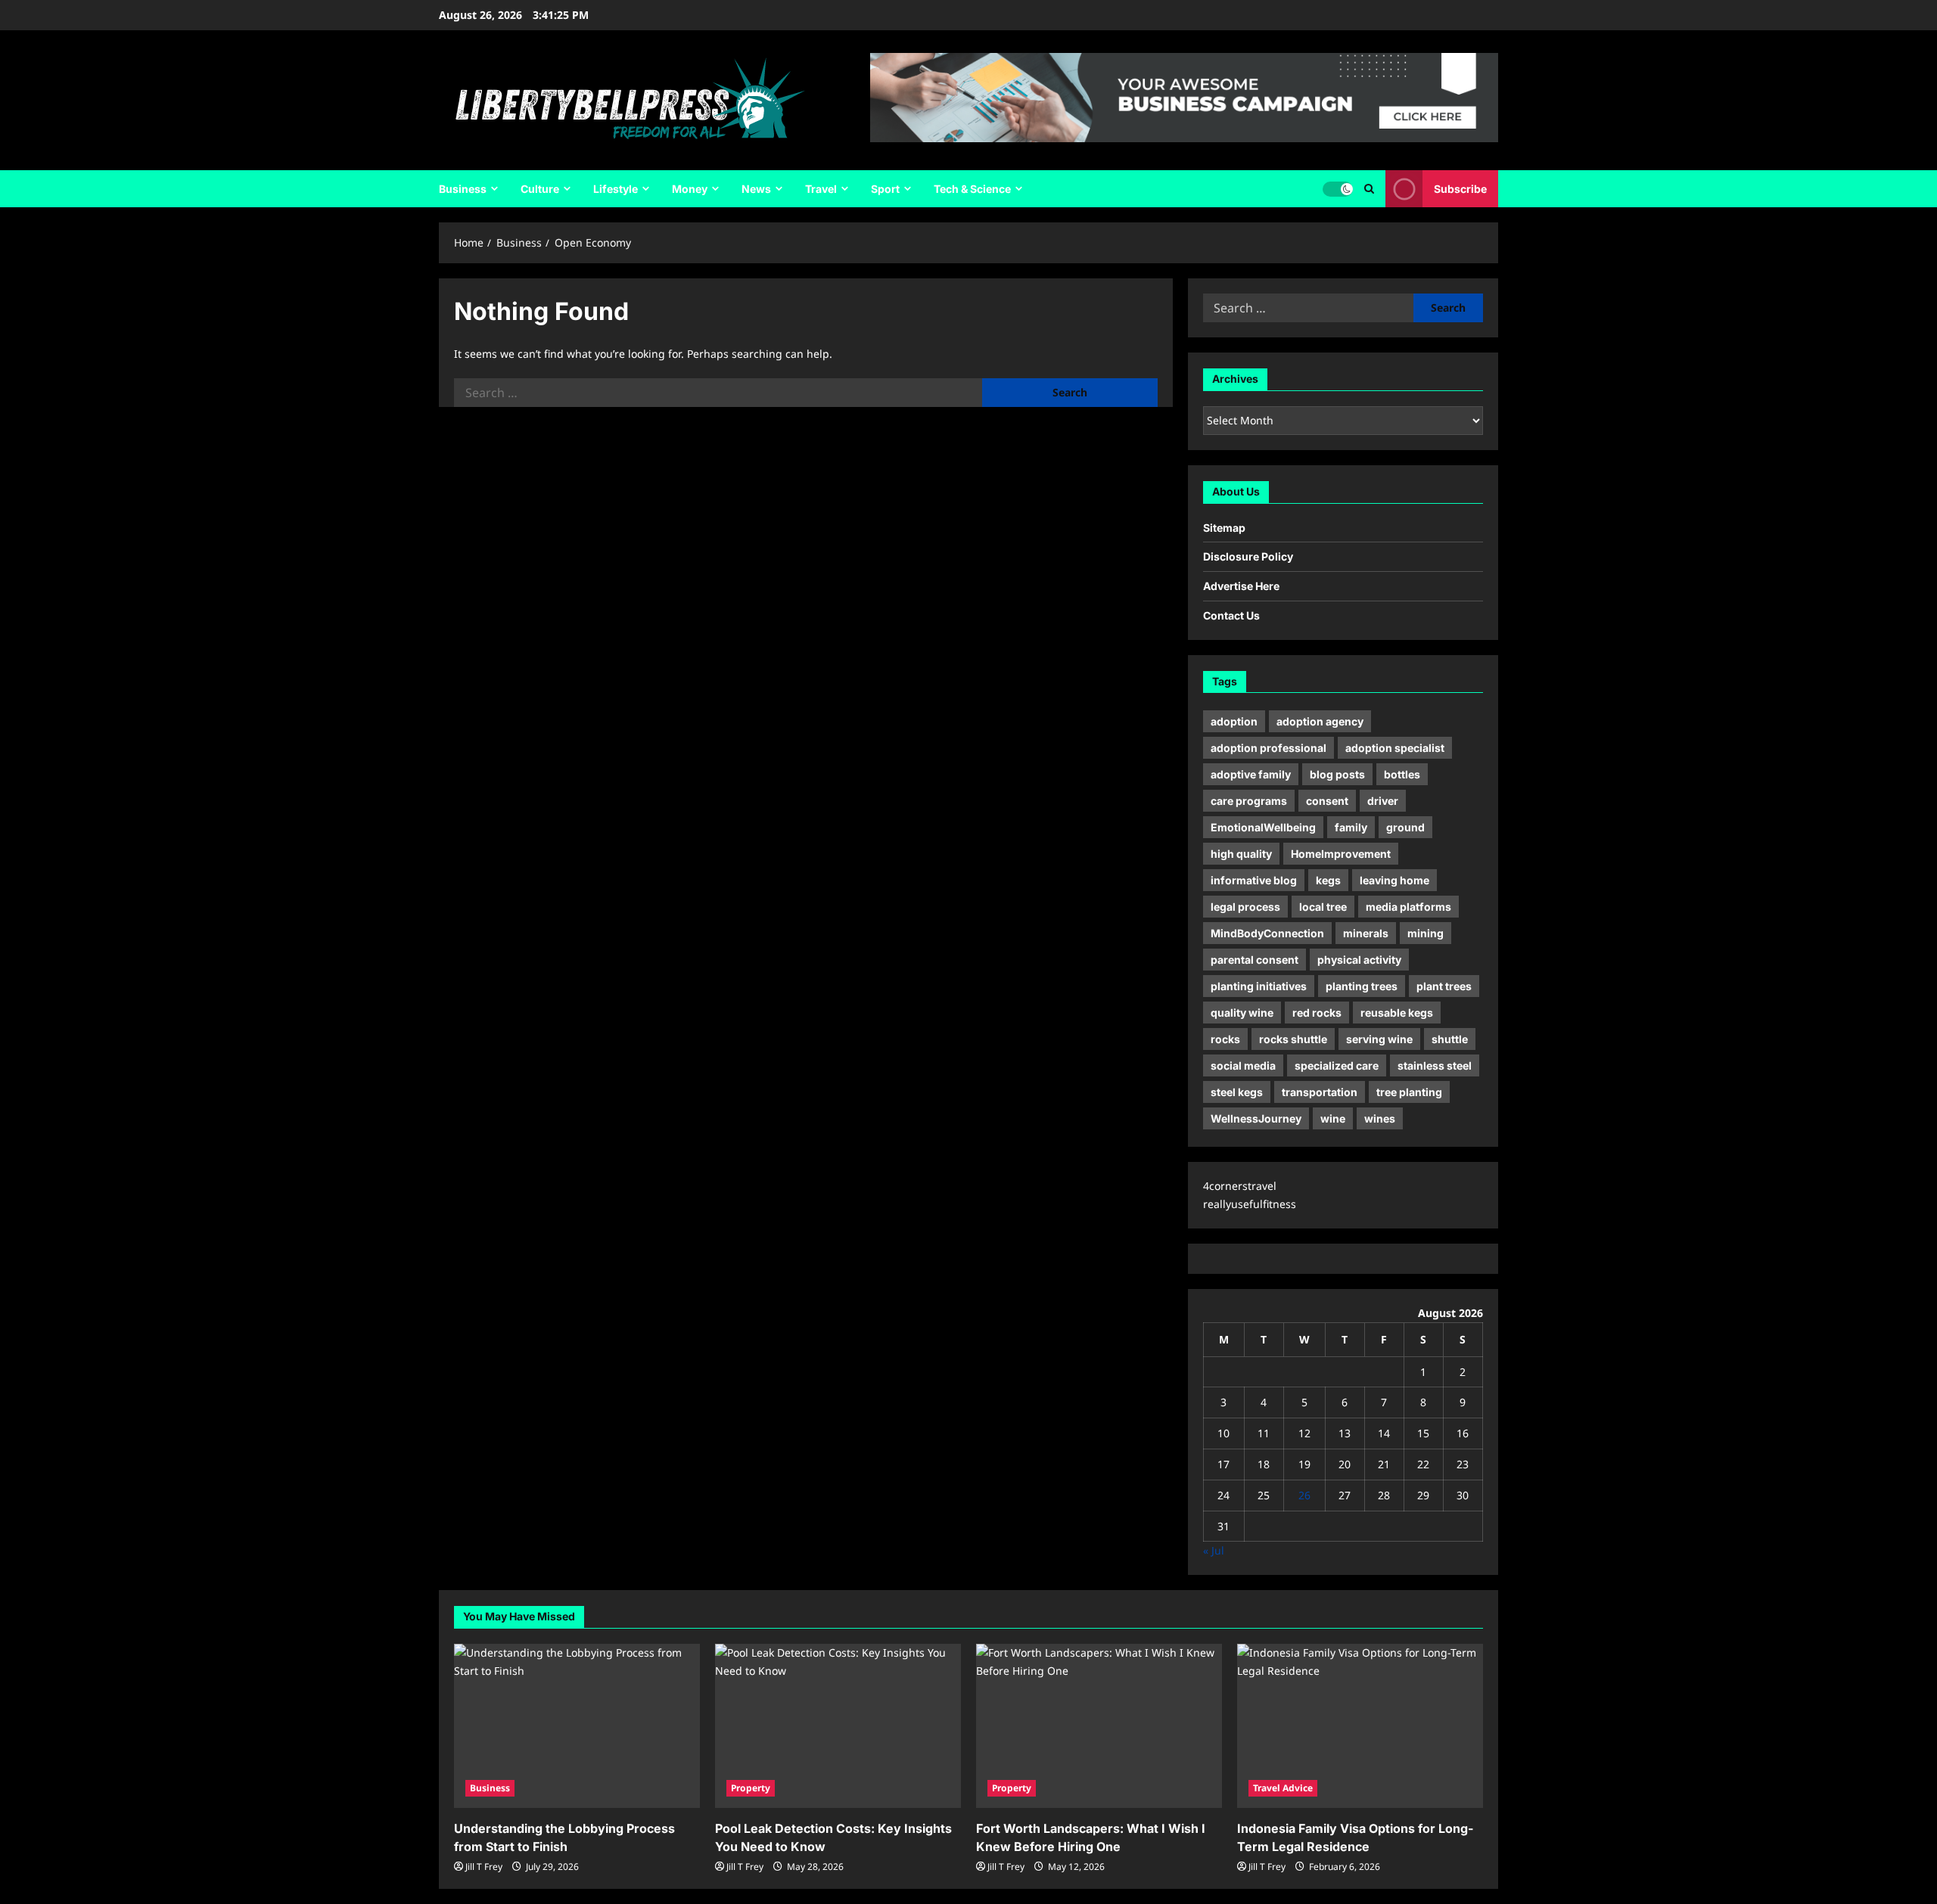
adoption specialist (1395, 748)
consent (1327, 801)
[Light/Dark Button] (1338, 189)
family (1351, 827)
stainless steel (1435, 1065)
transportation (1320, 1092)
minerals (1366, 933)
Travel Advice (1283, 1788)
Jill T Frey (484, 1867)
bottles (1402, 774)
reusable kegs (1397, 1013)
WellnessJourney (1256, 1118)
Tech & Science (972, 189)
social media (1243, 1065)
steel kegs (1237, 1092)
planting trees (1362, 986)
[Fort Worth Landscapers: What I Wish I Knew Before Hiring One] (1099, 1726)
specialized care (1337, 1065)
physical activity (1359, 960)
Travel (821, 189)
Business (463, 189)
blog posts (1337, 774)
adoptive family (1251, 774)
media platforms (1408, 907)
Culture (540, 189)
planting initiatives (1259, 986)
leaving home (1394, 880)
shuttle (1450, 1039)
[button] (1369, 189)
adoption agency (1320, 721)
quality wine (1242, 1013)
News (756, 189)
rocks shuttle (1293, 1039)
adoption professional (1269, 748)
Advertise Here (1241, 586)
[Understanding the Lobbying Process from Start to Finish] (577, 1726)
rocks (1225, 1039)
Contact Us (1231, 615)
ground (1405, 827)
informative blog (1254, 880)
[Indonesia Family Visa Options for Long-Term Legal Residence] (1360, 1726)
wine (1333, 1118)
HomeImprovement (1341, 854)
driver (1383, 801)
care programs (1249, 801)
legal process (1245, 907)
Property (751, 1788)
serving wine (1379, 1039)
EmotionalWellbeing (1263, 827)
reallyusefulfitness (1250, 1204)
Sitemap (1224, 528)
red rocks (1317, 1013)
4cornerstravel (1240, 1186)
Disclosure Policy (1248, 556)
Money (690, 189)
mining (1426, 933)
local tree (1323, 907)
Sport (885, 189)
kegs (1328, 880)
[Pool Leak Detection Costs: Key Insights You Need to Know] (838, 1726)
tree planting (1409, 1092)
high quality (1241, 854)
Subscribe (1460, 189)
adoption (1234, 721)
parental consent (1255, 960)
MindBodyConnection (1267, 933)
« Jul (1214, 1550)
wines (1380, 1118)
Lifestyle (616, 189)
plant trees (1444, 986)
